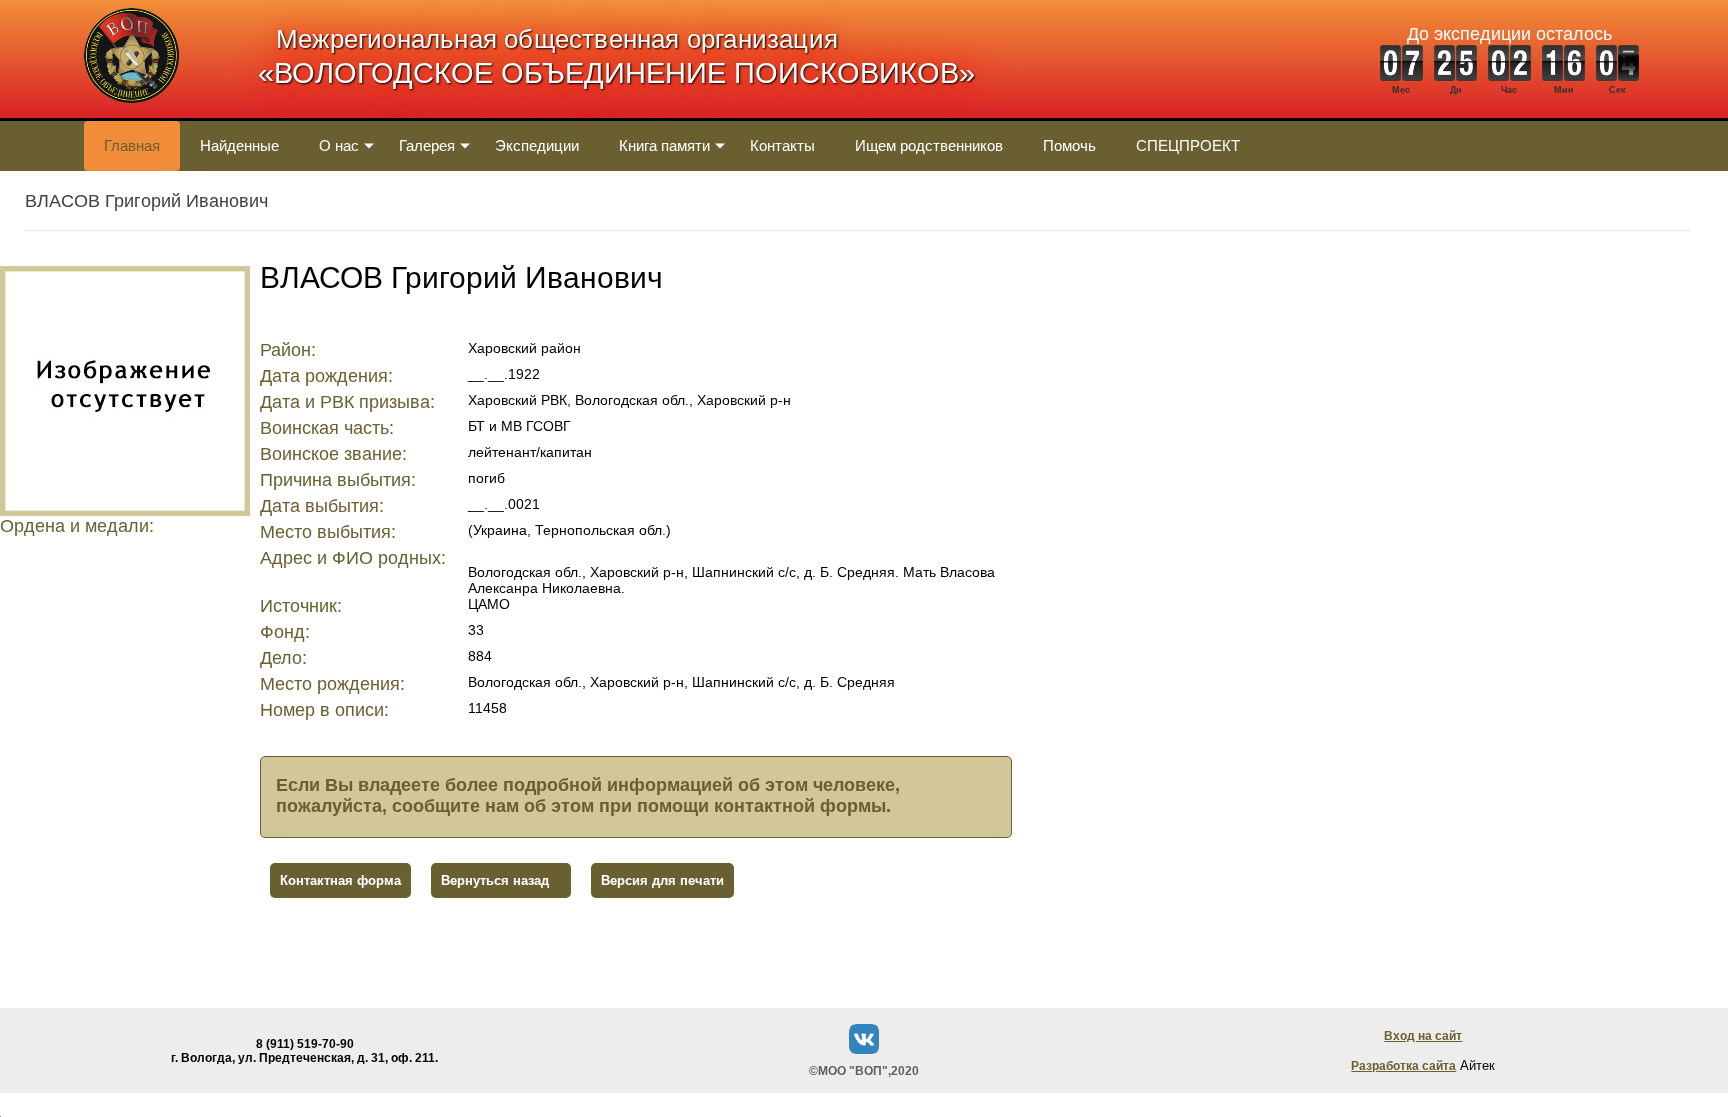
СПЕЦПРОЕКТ (1188, 145)
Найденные (239, 145)
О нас (339, 145)
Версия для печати (662, 880)
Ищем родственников (929, 145)
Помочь (1069, 145)
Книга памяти (664, 145)
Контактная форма (340, 880)
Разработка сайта (1403, 1066)
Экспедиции (537, 145)
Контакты (782, 145)
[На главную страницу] (131, 113)
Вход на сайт (1423, 1036)
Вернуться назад (495, 880)
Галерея (427, 145)
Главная (132, 145)
